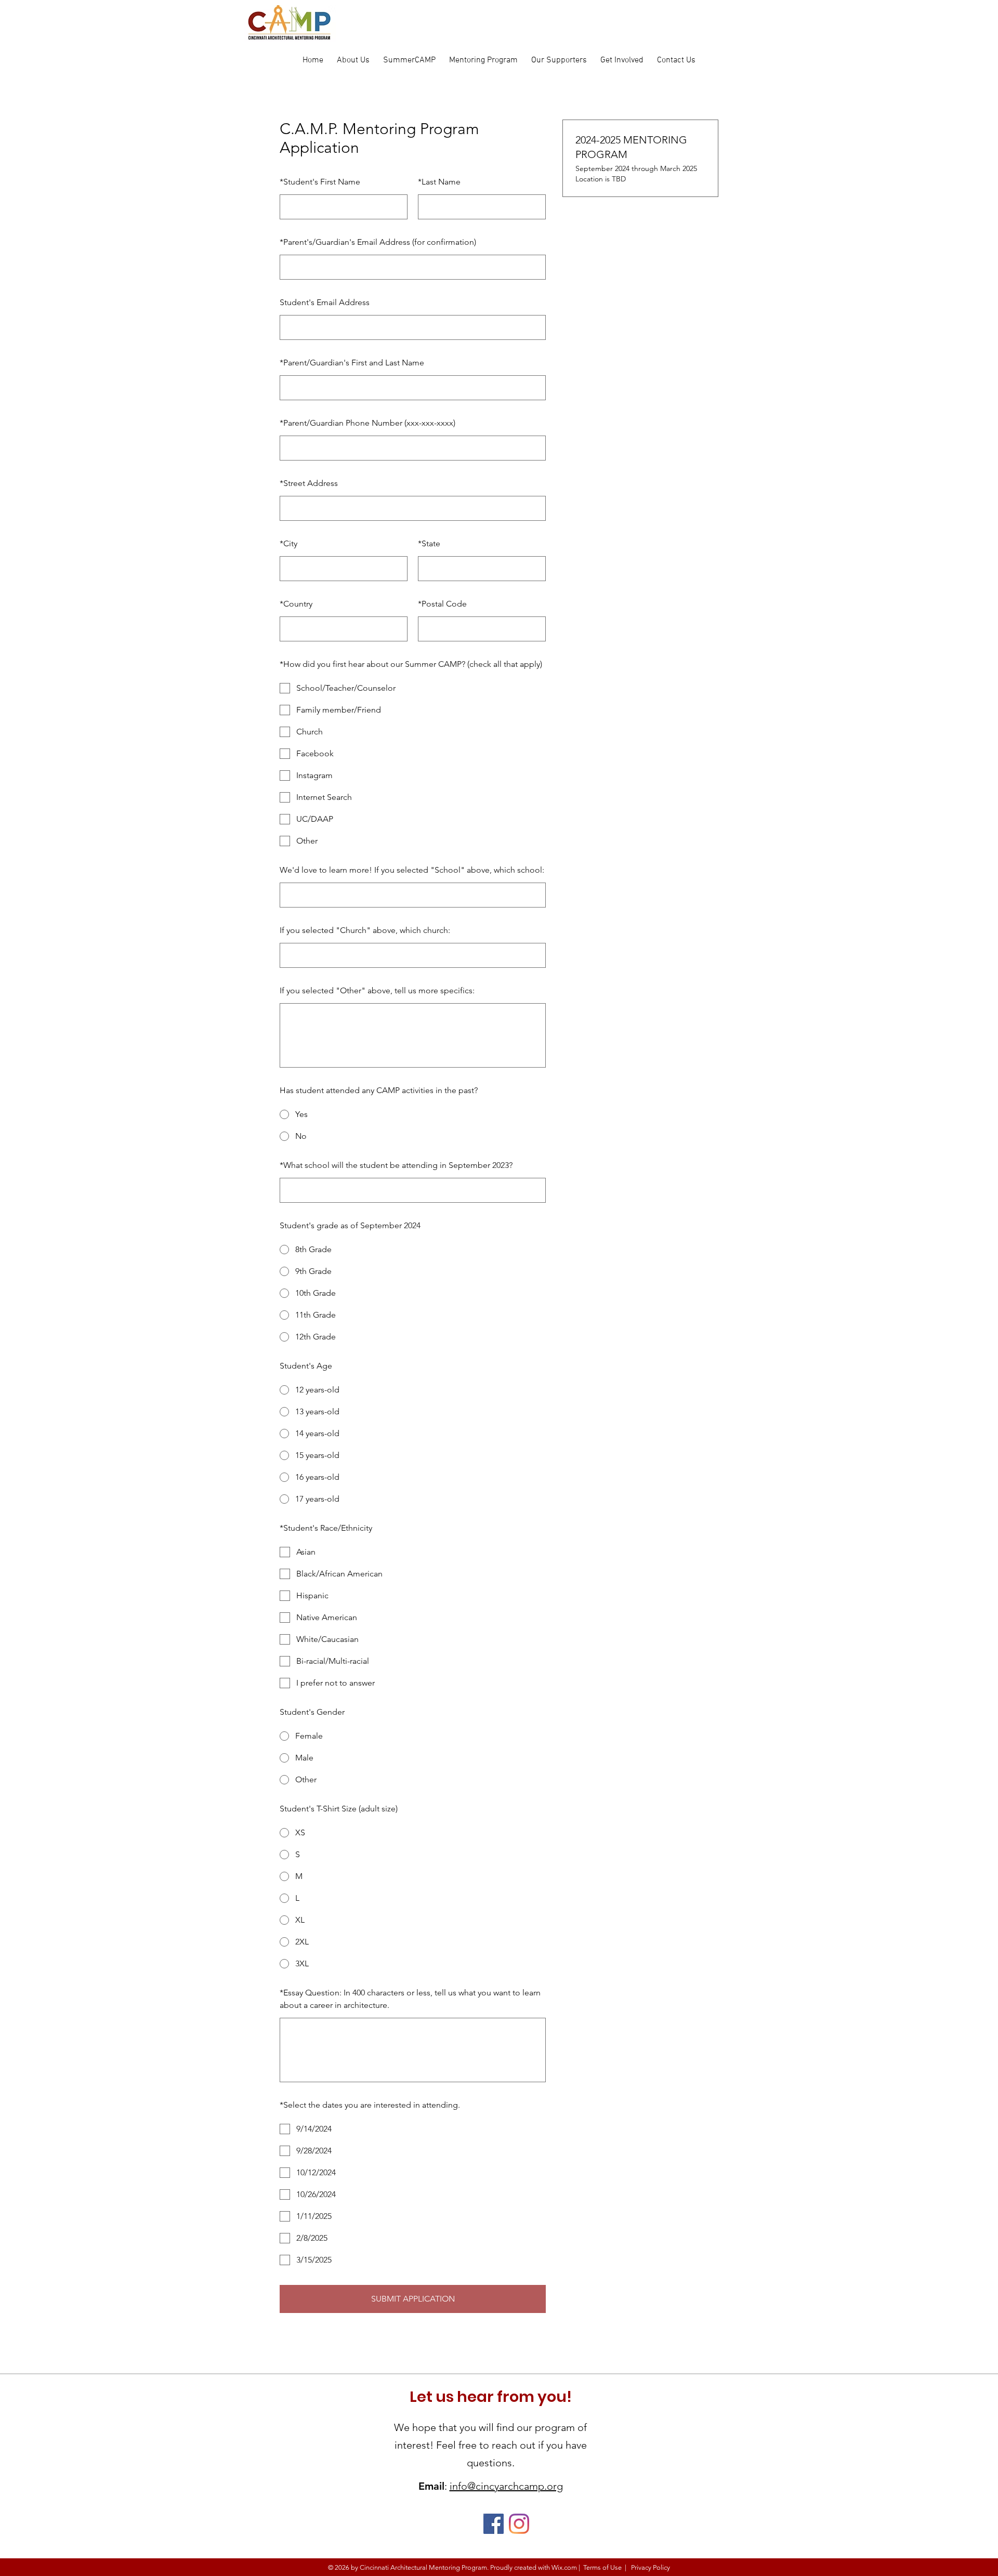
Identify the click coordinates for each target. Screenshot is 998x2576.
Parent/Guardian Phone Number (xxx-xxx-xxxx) (367, 423)
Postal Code (442, 604)
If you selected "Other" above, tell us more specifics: (377, 990)
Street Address (309, 483)
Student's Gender (312, 1712)
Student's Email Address (325, 302)
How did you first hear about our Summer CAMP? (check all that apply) (411, 664)
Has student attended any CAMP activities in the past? (379, 1090)
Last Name (439, 182)
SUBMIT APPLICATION (413, 2299)
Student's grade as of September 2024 (350, 1225)
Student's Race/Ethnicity (326, 1528)
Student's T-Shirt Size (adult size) (339, 1809)
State (429, 543)
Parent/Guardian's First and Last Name (352, 363)
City (288, 543)
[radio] (413, 1114)
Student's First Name (320, 182)
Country (296, 604)
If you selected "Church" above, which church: (365, 930)
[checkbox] (413, 688)
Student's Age (306, 1366)
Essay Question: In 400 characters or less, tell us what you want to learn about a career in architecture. (410, 1999)
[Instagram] (519, 2524)
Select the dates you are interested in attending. (370, 2105)
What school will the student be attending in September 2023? (396, 1165)
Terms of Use (602, 2567)
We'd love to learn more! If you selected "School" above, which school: (412, 870)
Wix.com (564, 2567)
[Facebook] (494, 2524)
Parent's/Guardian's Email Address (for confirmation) (378, 242)
